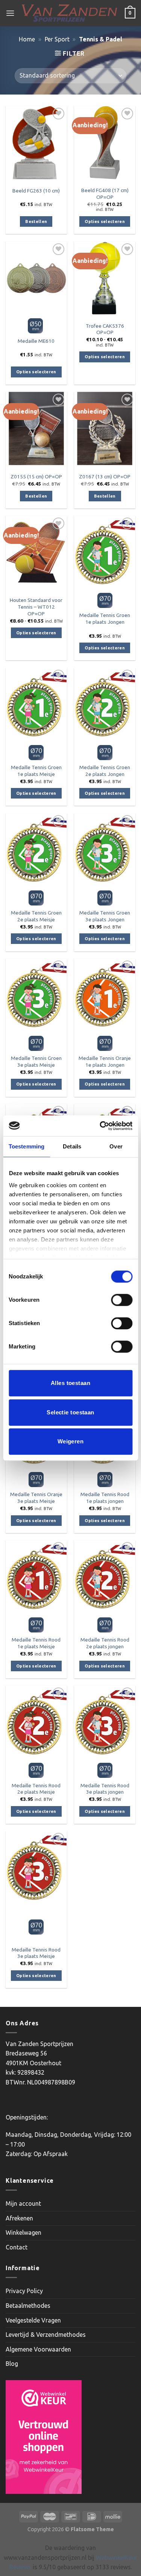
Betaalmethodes (28, 2306)
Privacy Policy (24, 2291)
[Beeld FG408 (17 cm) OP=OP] (105, 143)
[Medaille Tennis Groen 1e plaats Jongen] (105, 552)
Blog (12, 2364)
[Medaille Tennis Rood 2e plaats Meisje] (36, 1722)
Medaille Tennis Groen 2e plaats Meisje (36, 916)
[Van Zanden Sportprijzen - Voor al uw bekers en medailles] (70, 13)
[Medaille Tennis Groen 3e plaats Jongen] (105, 850)
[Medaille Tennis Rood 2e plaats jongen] (105, 1577)
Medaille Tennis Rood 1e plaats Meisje (36, 1643)
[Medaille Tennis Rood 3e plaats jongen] (105, 1722)
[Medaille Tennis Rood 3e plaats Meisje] (36, 1868)
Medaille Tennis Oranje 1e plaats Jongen (105, 1061)
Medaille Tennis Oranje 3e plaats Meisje (36, 1498)
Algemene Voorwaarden (38, 2349)
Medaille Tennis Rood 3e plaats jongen (105, 1789)
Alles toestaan (70, 1383)
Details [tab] (72, 1146)
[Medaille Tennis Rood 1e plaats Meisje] (36, 1577)
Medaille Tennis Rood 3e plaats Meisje (36, 1953)
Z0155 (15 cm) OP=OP (36, 476)
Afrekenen (19, 2218)
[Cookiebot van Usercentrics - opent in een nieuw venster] (100, 1126)
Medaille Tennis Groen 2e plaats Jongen (105, 771)
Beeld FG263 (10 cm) (36, 191)
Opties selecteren (105, 221)
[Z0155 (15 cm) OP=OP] (36, 428)
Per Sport (57, 39)
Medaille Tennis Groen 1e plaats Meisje (36, 771)
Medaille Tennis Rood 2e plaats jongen (105, 1643)
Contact (17, 2247)
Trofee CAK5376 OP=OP (105, 329)
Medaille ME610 (36, 341)
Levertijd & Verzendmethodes (46, 2335)
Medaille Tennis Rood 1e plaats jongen (105, 1498)
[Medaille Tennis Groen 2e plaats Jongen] (105, 705)
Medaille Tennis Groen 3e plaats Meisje (36, 1061)
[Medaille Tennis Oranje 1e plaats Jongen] (105, 995)
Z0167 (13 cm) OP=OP (105, 476)
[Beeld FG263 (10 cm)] (36, 143)
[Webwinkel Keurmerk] (44, 2437)
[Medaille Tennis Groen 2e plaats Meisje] (36, 850)
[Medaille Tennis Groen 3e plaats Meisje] (36, 995)
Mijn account (23, 2203)
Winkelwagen (23, 2232)
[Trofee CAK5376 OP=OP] (105, 278)
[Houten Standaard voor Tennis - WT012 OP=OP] (36, 552)
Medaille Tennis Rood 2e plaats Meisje (36, 1789)
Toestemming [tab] (27, 1146)
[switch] (122, 1300)
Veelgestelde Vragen (33, 2320)
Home (27, 39)
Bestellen (36, 221)
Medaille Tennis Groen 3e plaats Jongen (105, 916)
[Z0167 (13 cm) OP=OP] (105, 428)
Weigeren (71, 1441)
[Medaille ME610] (36, 278)
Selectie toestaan (70, 1412)
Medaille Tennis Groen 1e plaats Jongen (105, 618)
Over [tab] (116, 1146)
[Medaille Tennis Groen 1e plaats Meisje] (36, 705)
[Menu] (10, 13)
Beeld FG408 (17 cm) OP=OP (105, 194)
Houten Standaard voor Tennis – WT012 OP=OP (36, 607)
